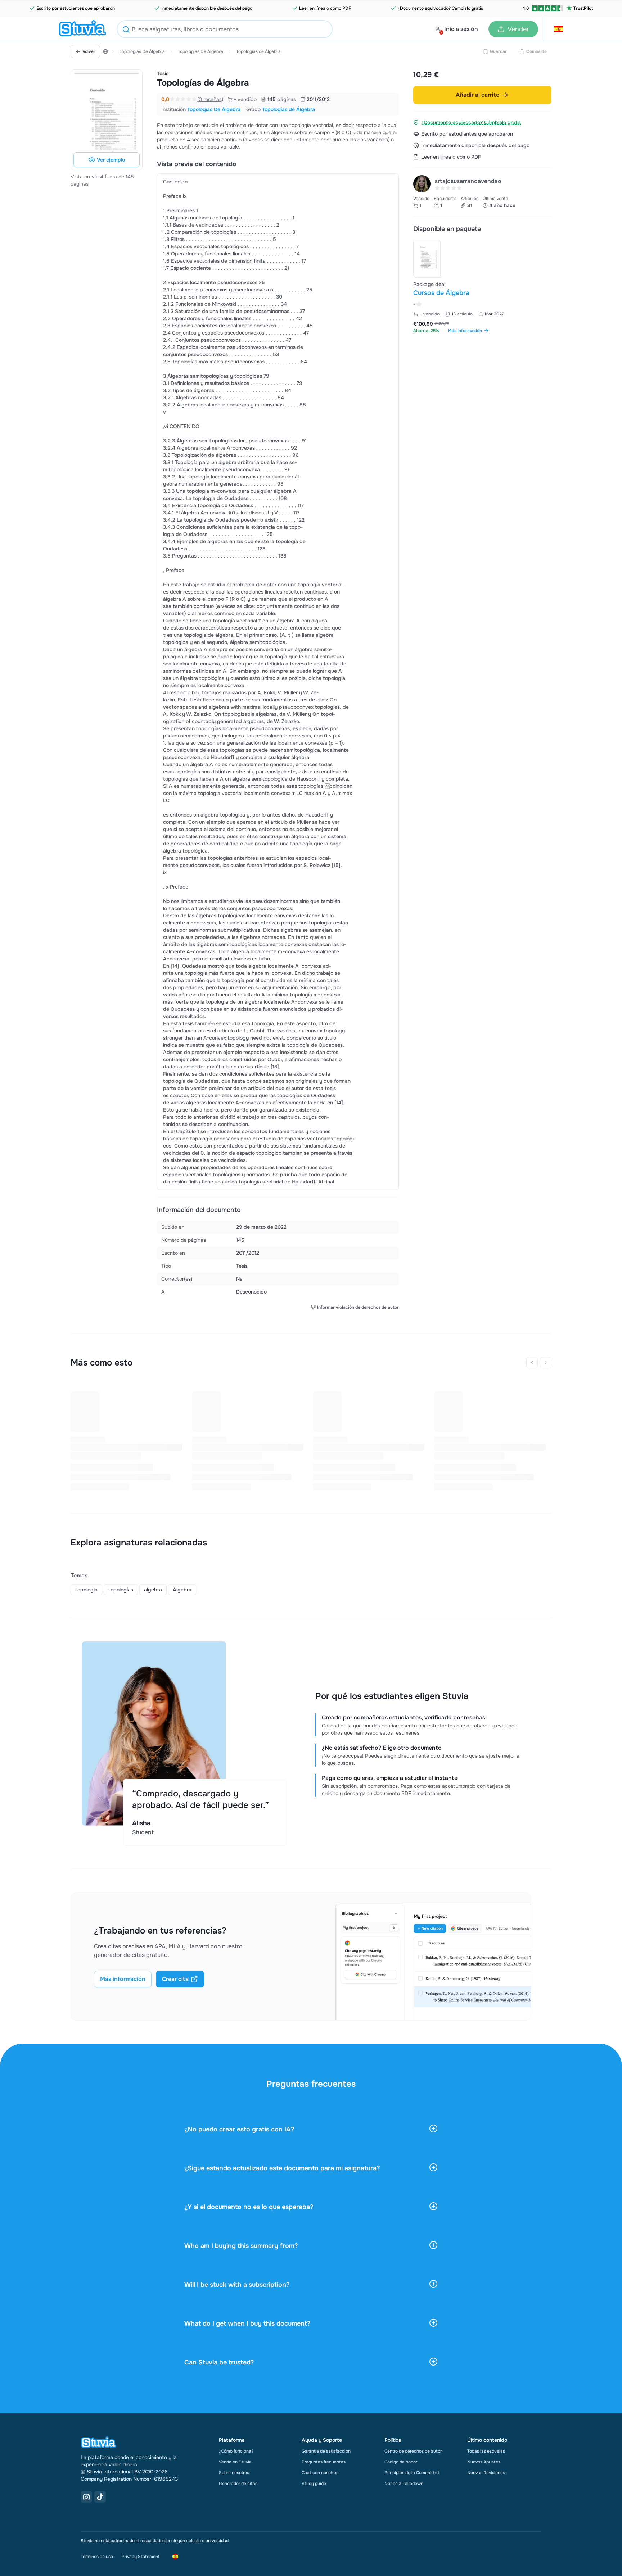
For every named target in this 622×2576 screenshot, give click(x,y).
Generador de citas (238, 2484)
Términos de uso (97, 2557)
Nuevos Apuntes (484, 2462)
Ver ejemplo (111, 160)
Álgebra (182, 1590)
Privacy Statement (141, 2557)
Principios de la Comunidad (412, 2473)
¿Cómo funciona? (236, 2451)
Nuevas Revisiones (486, 2473)
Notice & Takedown (404, 2484)
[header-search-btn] (126, 30)
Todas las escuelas (486, 2451)
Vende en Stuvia (235, 2462)
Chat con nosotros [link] (320, 2473)
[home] (82, 29)
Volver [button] (89, 51)
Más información (123, 1979)
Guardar (498, 51)
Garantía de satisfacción (326, 2451)
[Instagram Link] (86, 2497)
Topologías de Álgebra (258, 51)
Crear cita (175, 1979)
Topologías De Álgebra (142, 51)
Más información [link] (465, 331)
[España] (105, 51)
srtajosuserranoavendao (468, 181)
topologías (121, 1590)
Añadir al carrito (478, 95)
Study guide (314, 2484)
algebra (153, 1590)
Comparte (537, 51)
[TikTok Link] (100, 2497)
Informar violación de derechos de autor (358, 1307)
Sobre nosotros (234, 2473)
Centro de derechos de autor (413, 2451)
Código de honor (401, 2462)
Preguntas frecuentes (324, 2462)
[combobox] (225, 29)
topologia (86, 1590)
